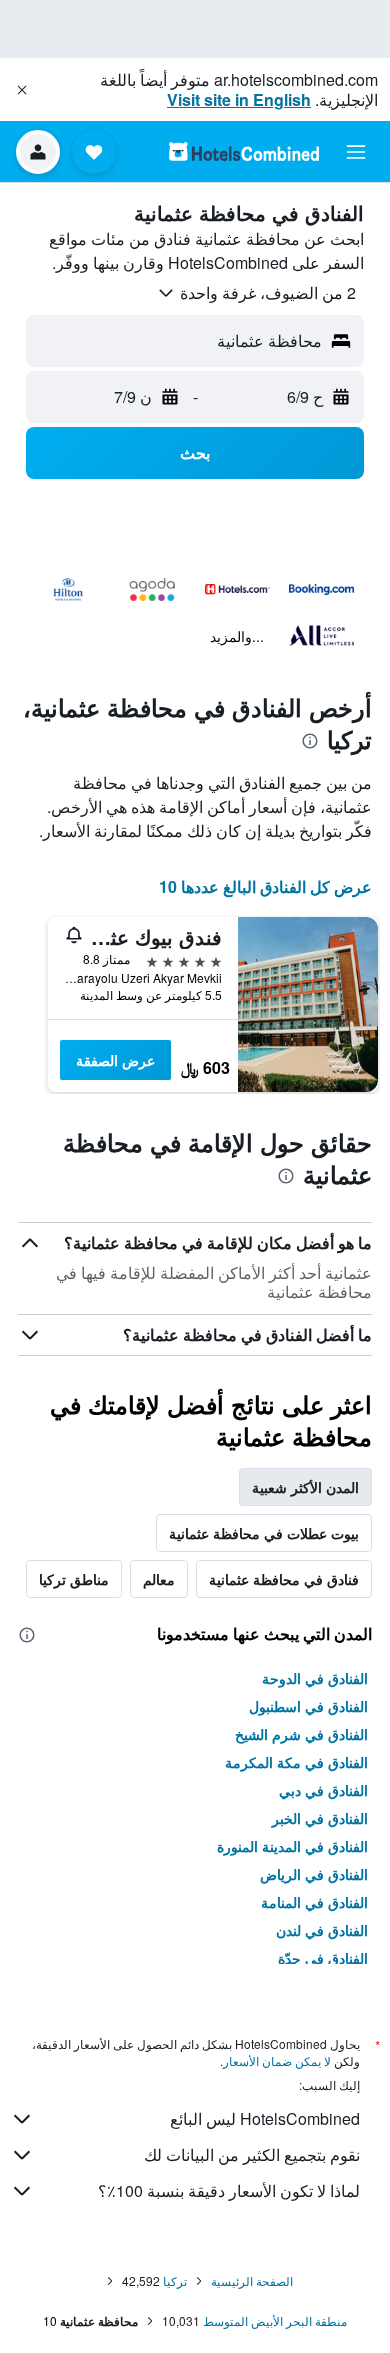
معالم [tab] (159, 1579)
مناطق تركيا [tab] (74, 1579)
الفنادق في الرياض (314, 1874)
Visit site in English (239, 99)
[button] (22, 90)
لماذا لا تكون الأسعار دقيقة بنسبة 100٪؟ (229, 2190)
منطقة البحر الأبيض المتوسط (275, 2320)
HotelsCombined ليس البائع (265, 2118)
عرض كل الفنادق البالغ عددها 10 (265, 886)
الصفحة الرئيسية (252, 2280)
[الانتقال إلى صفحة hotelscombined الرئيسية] (244, 151)
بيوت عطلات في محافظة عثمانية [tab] (264, 1533)
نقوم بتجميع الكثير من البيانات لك (252, 2154)
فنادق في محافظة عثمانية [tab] (284, 1579)
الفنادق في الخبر (320, 1818)
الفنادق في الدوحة (315, 1678)
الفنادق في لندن (322, 1930)
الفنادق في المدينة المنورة (292, 1846)
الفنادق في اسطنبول (308, 1706)
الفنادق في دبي (323, 1790)
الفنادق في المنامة (314, 1902)
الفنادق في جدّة (323, 1958)
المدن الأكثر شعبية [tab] (305, 1487)
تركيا (175, 2280)
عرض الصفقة (115, 1060)
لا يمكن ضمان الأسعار (277, 2060)
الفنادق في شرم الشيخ (301, 1734)
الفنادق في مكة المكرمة (296, 1762)
